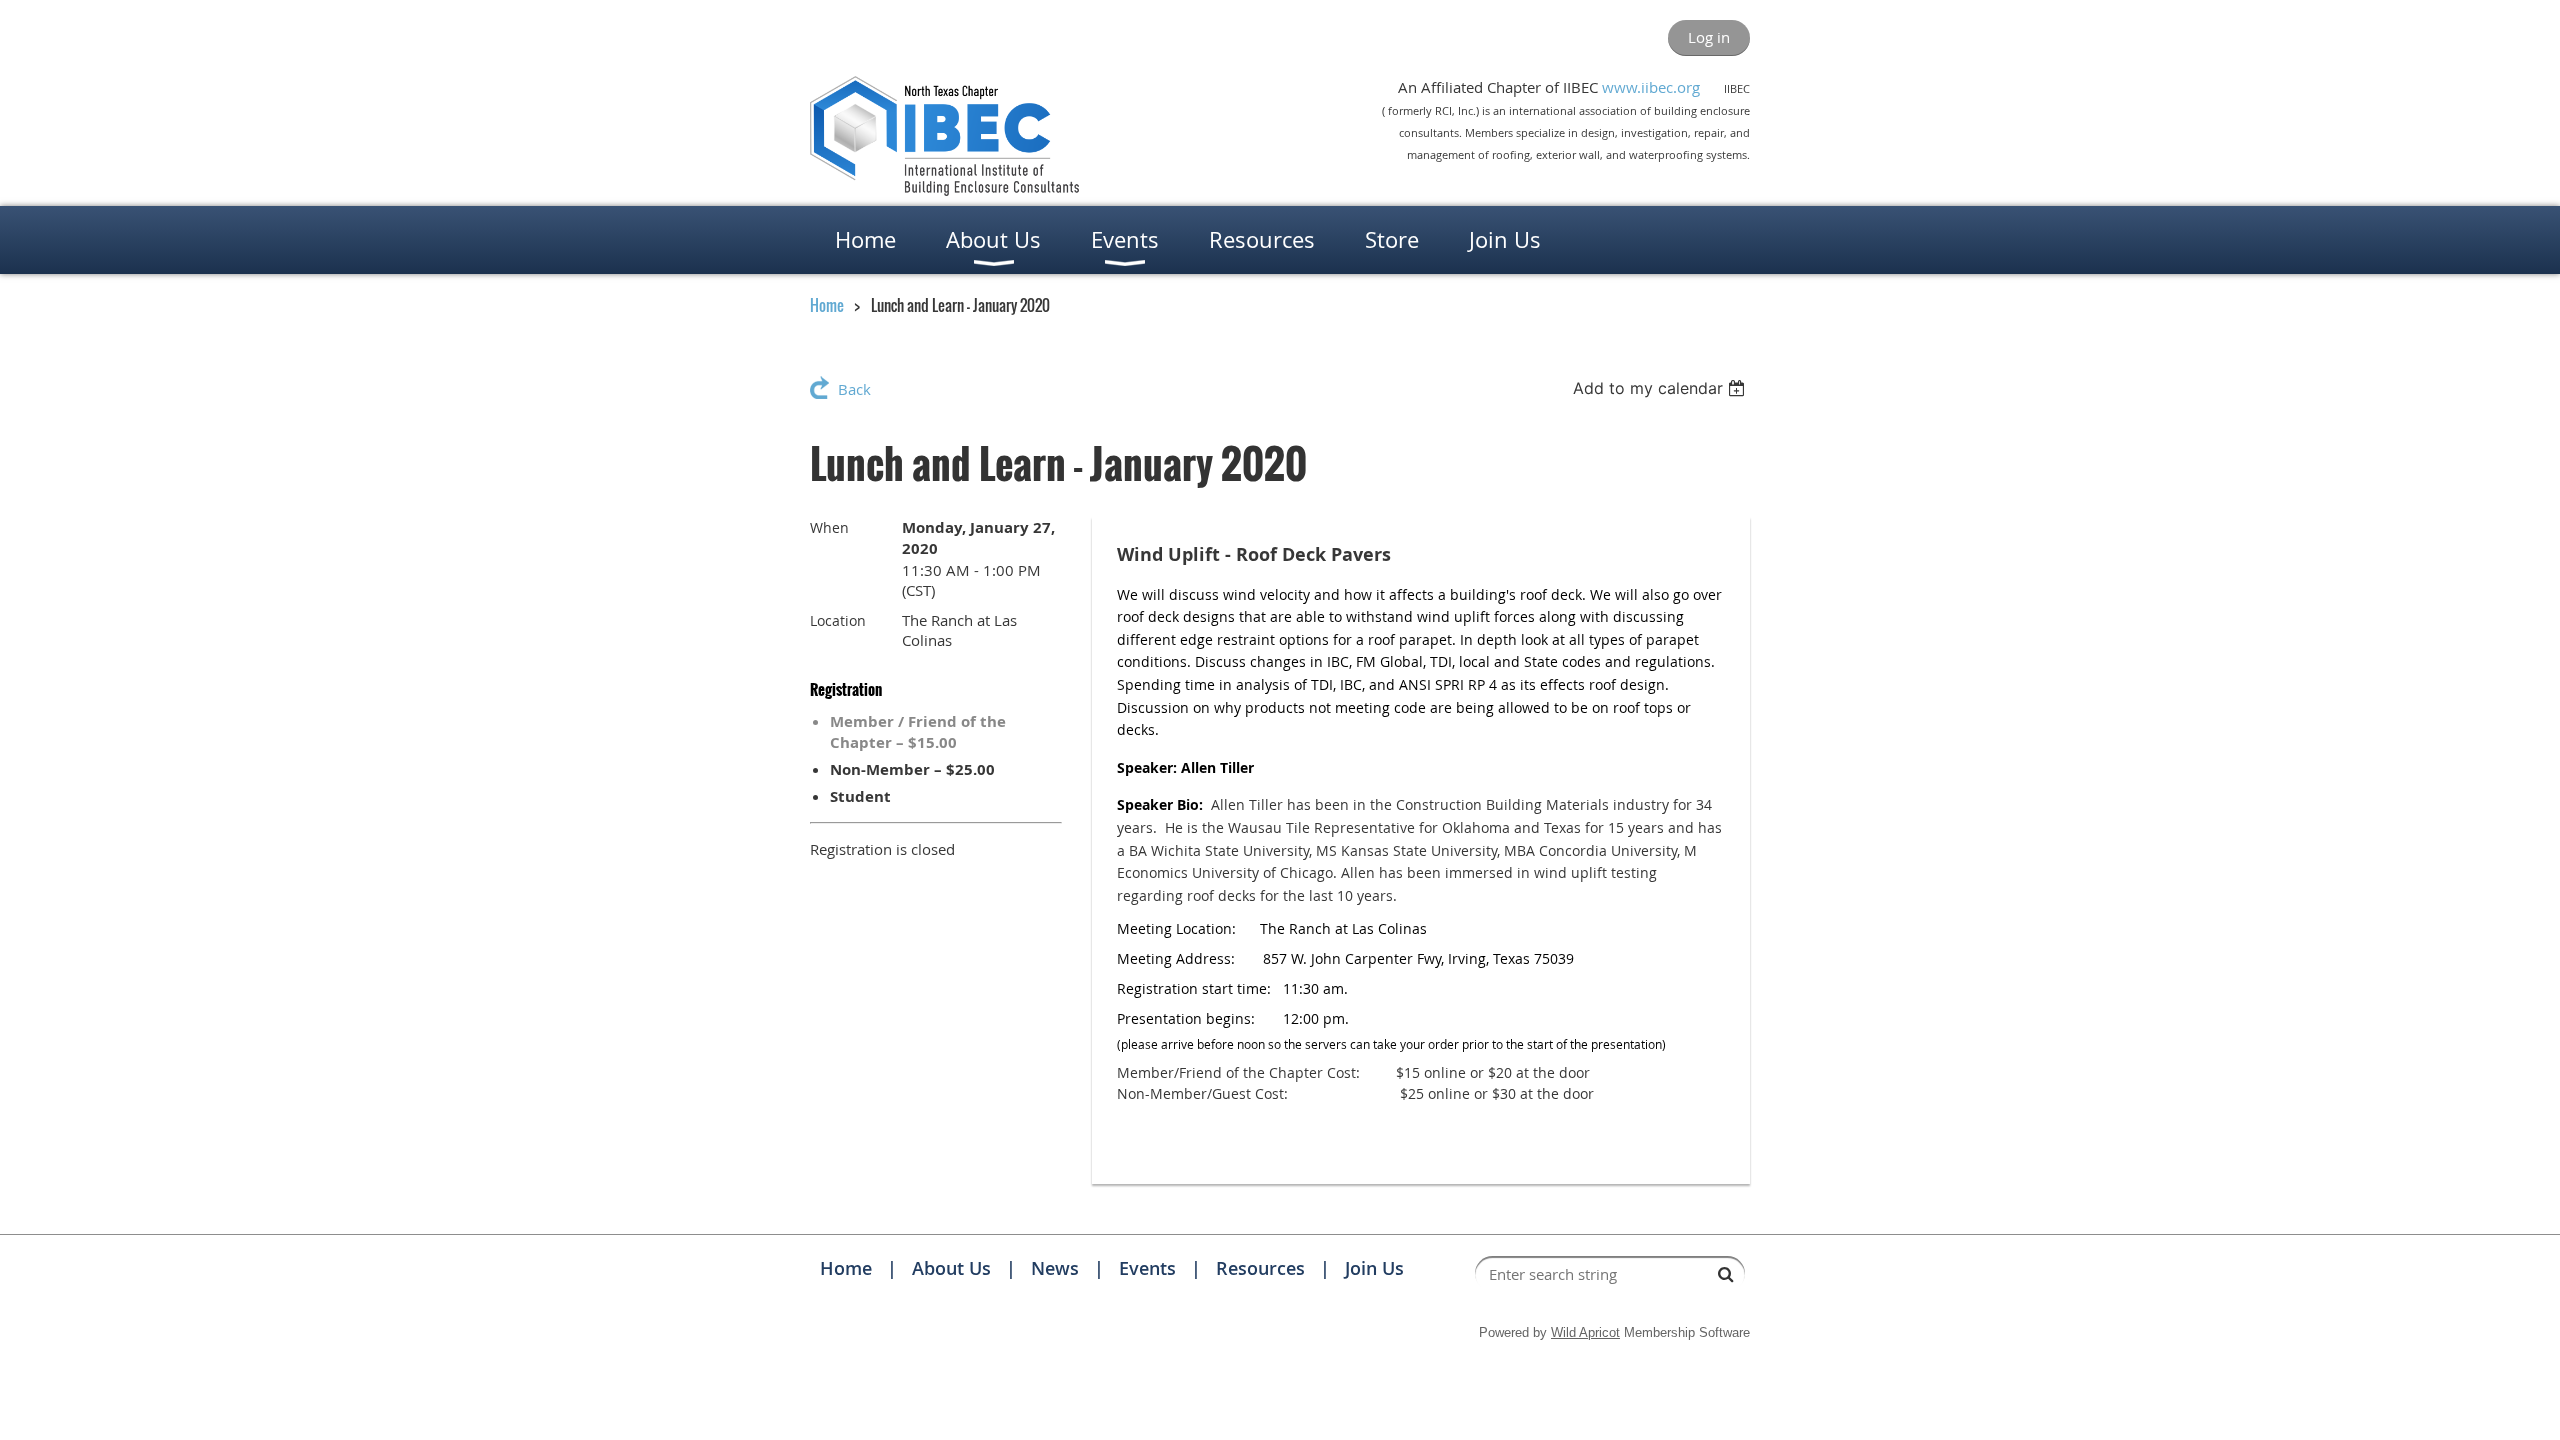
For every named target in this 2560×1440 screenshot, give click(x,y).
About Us (951, 1268)
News (1055, 1268)
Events (1147, 1268)
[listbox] (1661, 388)
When (829, 527)
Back (854, 389)
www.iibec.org (1651, 87)
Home (827, 305)
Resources (1260, 1268)
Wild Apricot (1585, 1332)
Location (838, 620)
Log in (1709, 37)
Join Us (1374, 1268)
